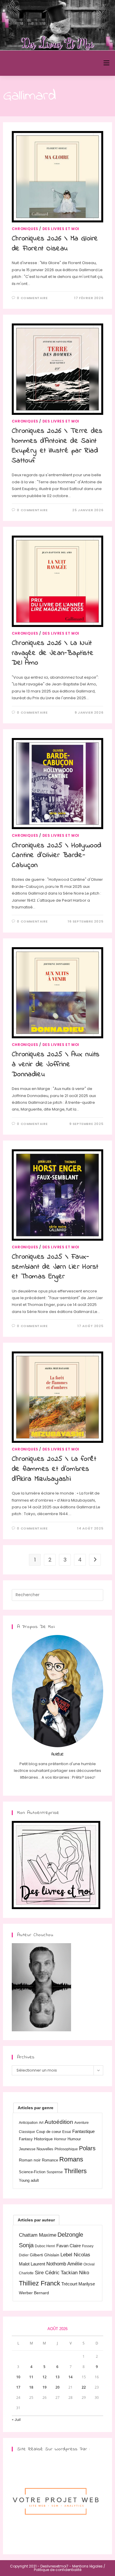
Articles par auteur (36, 2220)
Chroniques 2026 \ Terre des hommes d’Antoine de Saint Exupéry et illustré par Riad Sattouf (57, 446)
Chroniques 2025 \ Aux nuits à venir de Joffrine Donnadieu (56, 1064)
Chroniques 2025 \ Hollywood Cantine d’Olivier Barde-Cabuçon (57, 856)
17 (18, 2387)
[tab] (36, 2108)
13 (57, 2377)
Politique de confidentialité (58, 2570)
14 (70, 2377)
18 (31, 2387)
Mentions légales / (89, 2566)
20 (57, 2387)
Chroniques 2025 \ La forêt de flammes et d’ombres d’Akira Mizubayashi (54, 1469)
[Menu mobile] (106, 63)
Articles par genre (36, 2108)
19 (45, 2387)
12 (45, 2377)
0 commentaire (32, 298)
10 (18, 2377)
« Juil (16, 2420)
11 (31, 2377)
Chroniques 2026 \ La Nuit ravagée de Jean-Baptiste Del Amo (53, 653)
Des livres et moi (61, 229)
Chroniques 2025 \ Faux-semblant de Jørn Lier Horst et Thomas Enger (55, 1267)
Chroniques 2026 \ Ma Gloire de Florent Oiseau (55, 244)
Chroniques (25, 229)
